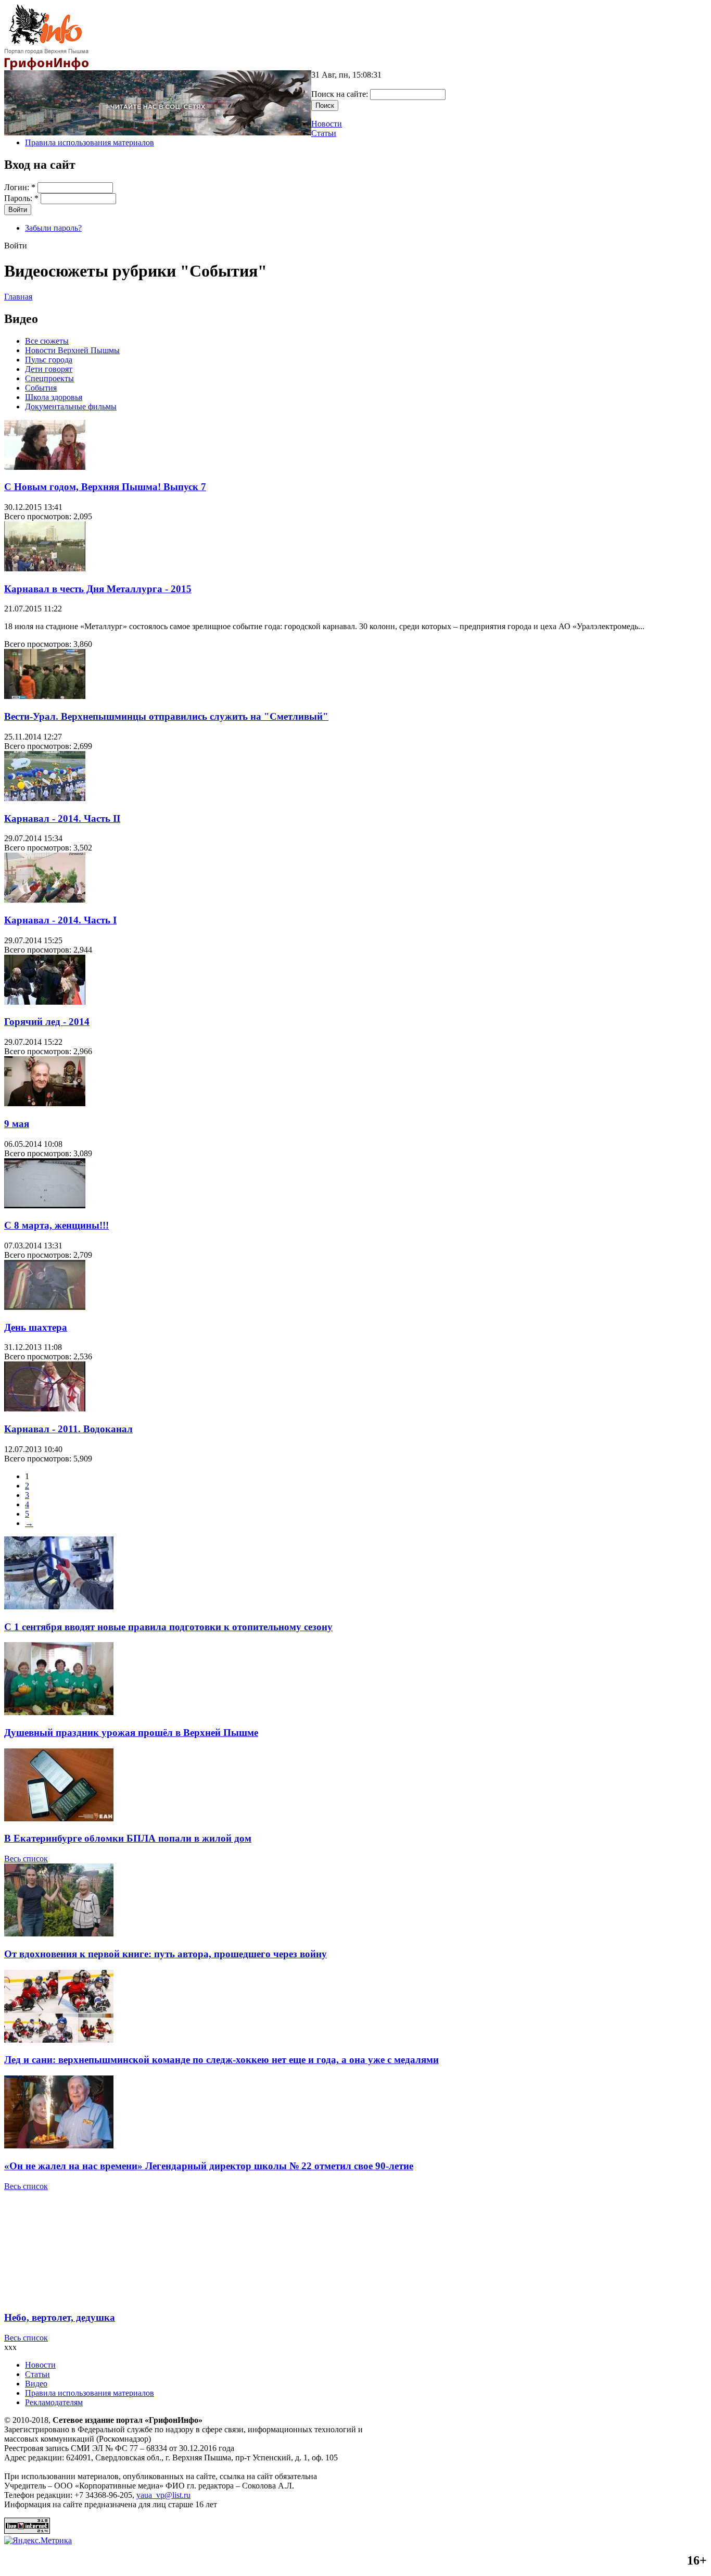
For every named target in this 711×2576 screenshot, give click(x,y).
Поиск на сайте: (341, 94)
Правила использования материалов (90, 142)
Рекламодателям (54, 2402)
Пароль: (21, 198)
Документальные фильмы (71, 407)
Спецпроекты (49, 378)
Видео (36, 2384)
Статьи (324, 133)
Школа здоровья (54, 397)
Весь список (26, 1859)
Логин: (20, 187)
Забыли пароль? (53, 228)
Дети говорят (49, 369)
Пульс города (49, 360)
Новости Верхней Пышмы (72, 350)
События (41, 388)
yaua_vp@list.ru (163, 2495)
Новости (327, 124)
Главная (18, 297)
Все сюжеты (47, 341)
